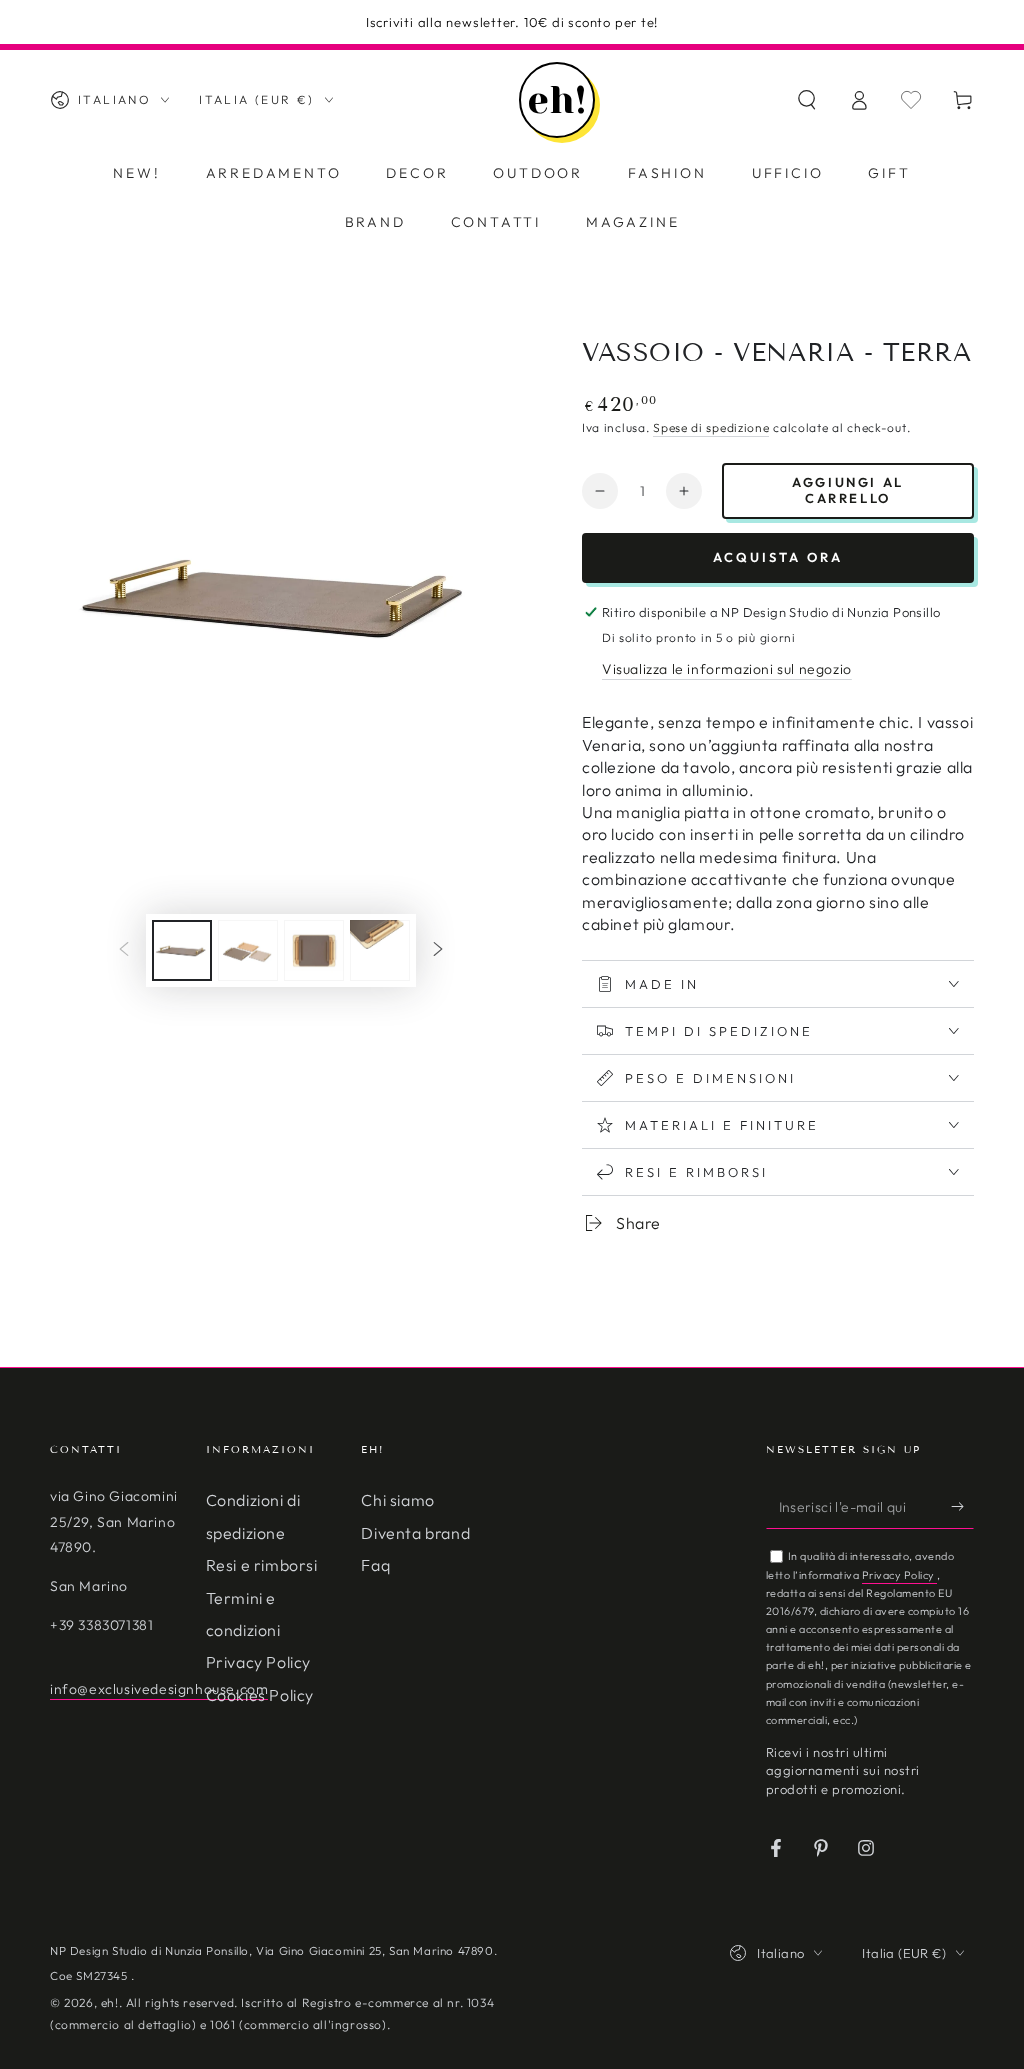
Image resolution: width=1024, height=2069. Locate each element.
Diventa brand (415, 1533)
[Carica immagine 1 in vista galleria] (182, 950)
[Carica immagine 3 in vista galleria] (314, 950)
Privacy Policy (258, 1662)
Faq (375, 1565)
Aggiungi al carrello (848, 490)
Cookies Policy (260, 1695)
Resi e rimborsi (262, 1565)
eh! (110, 2002)
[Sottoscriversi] (962, 1506)
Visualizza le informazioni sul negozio (727, 669)
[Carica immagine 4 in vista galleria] (380, 950)
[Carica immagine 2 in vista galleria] (248, 950)
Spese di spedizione (711, 427)
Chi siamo (397, 1500)
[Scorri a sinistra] (124, 951)
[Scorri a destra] (438, 951)
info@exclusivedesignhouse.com (159, 1689)
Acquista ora (778, 557)
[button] (807, 100)
